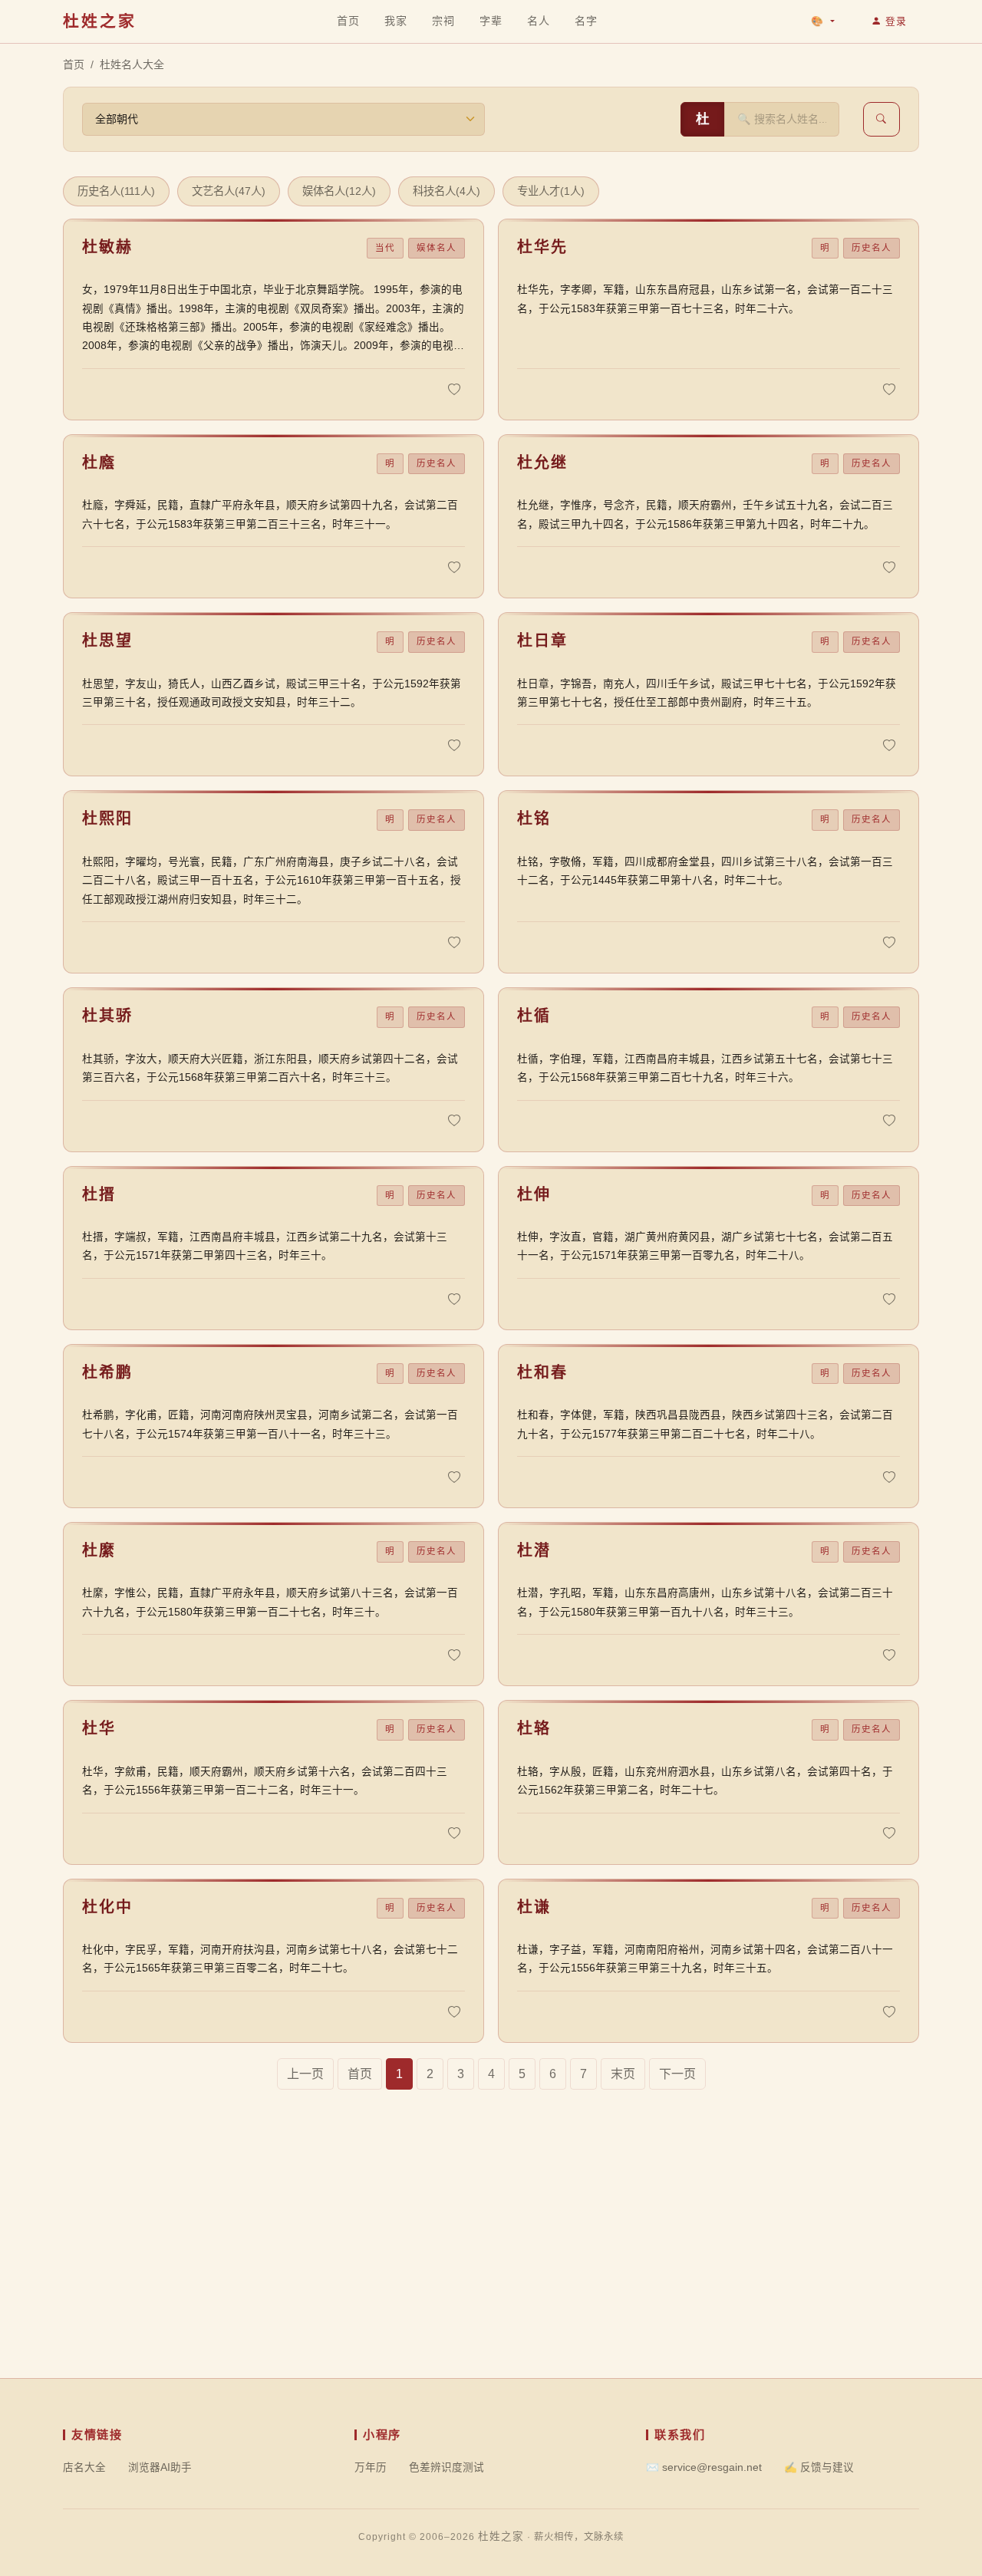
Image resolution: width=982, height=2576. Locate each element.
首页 (348, 21)
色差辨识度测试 (447, 2467)
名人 (538, 20)
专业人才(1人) (551, 191)
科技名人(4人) (447, 191)
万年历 (371, 2467)
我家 (396, 21)
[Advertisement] (491, 2271)
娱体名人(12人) (339, 191)
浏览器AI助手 (160, 2467)
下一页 (677, 2074)
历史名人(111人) (116, 191)
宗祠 (443, 20)
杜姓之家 (100, 21)
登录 (896, 21)
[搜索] (881, 119)
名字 (586, 20)
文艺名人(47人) (229, 191)
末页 (623, 2074)
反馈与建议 (819, 2467)
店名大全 (84, 2467)
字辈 (491, 20)
